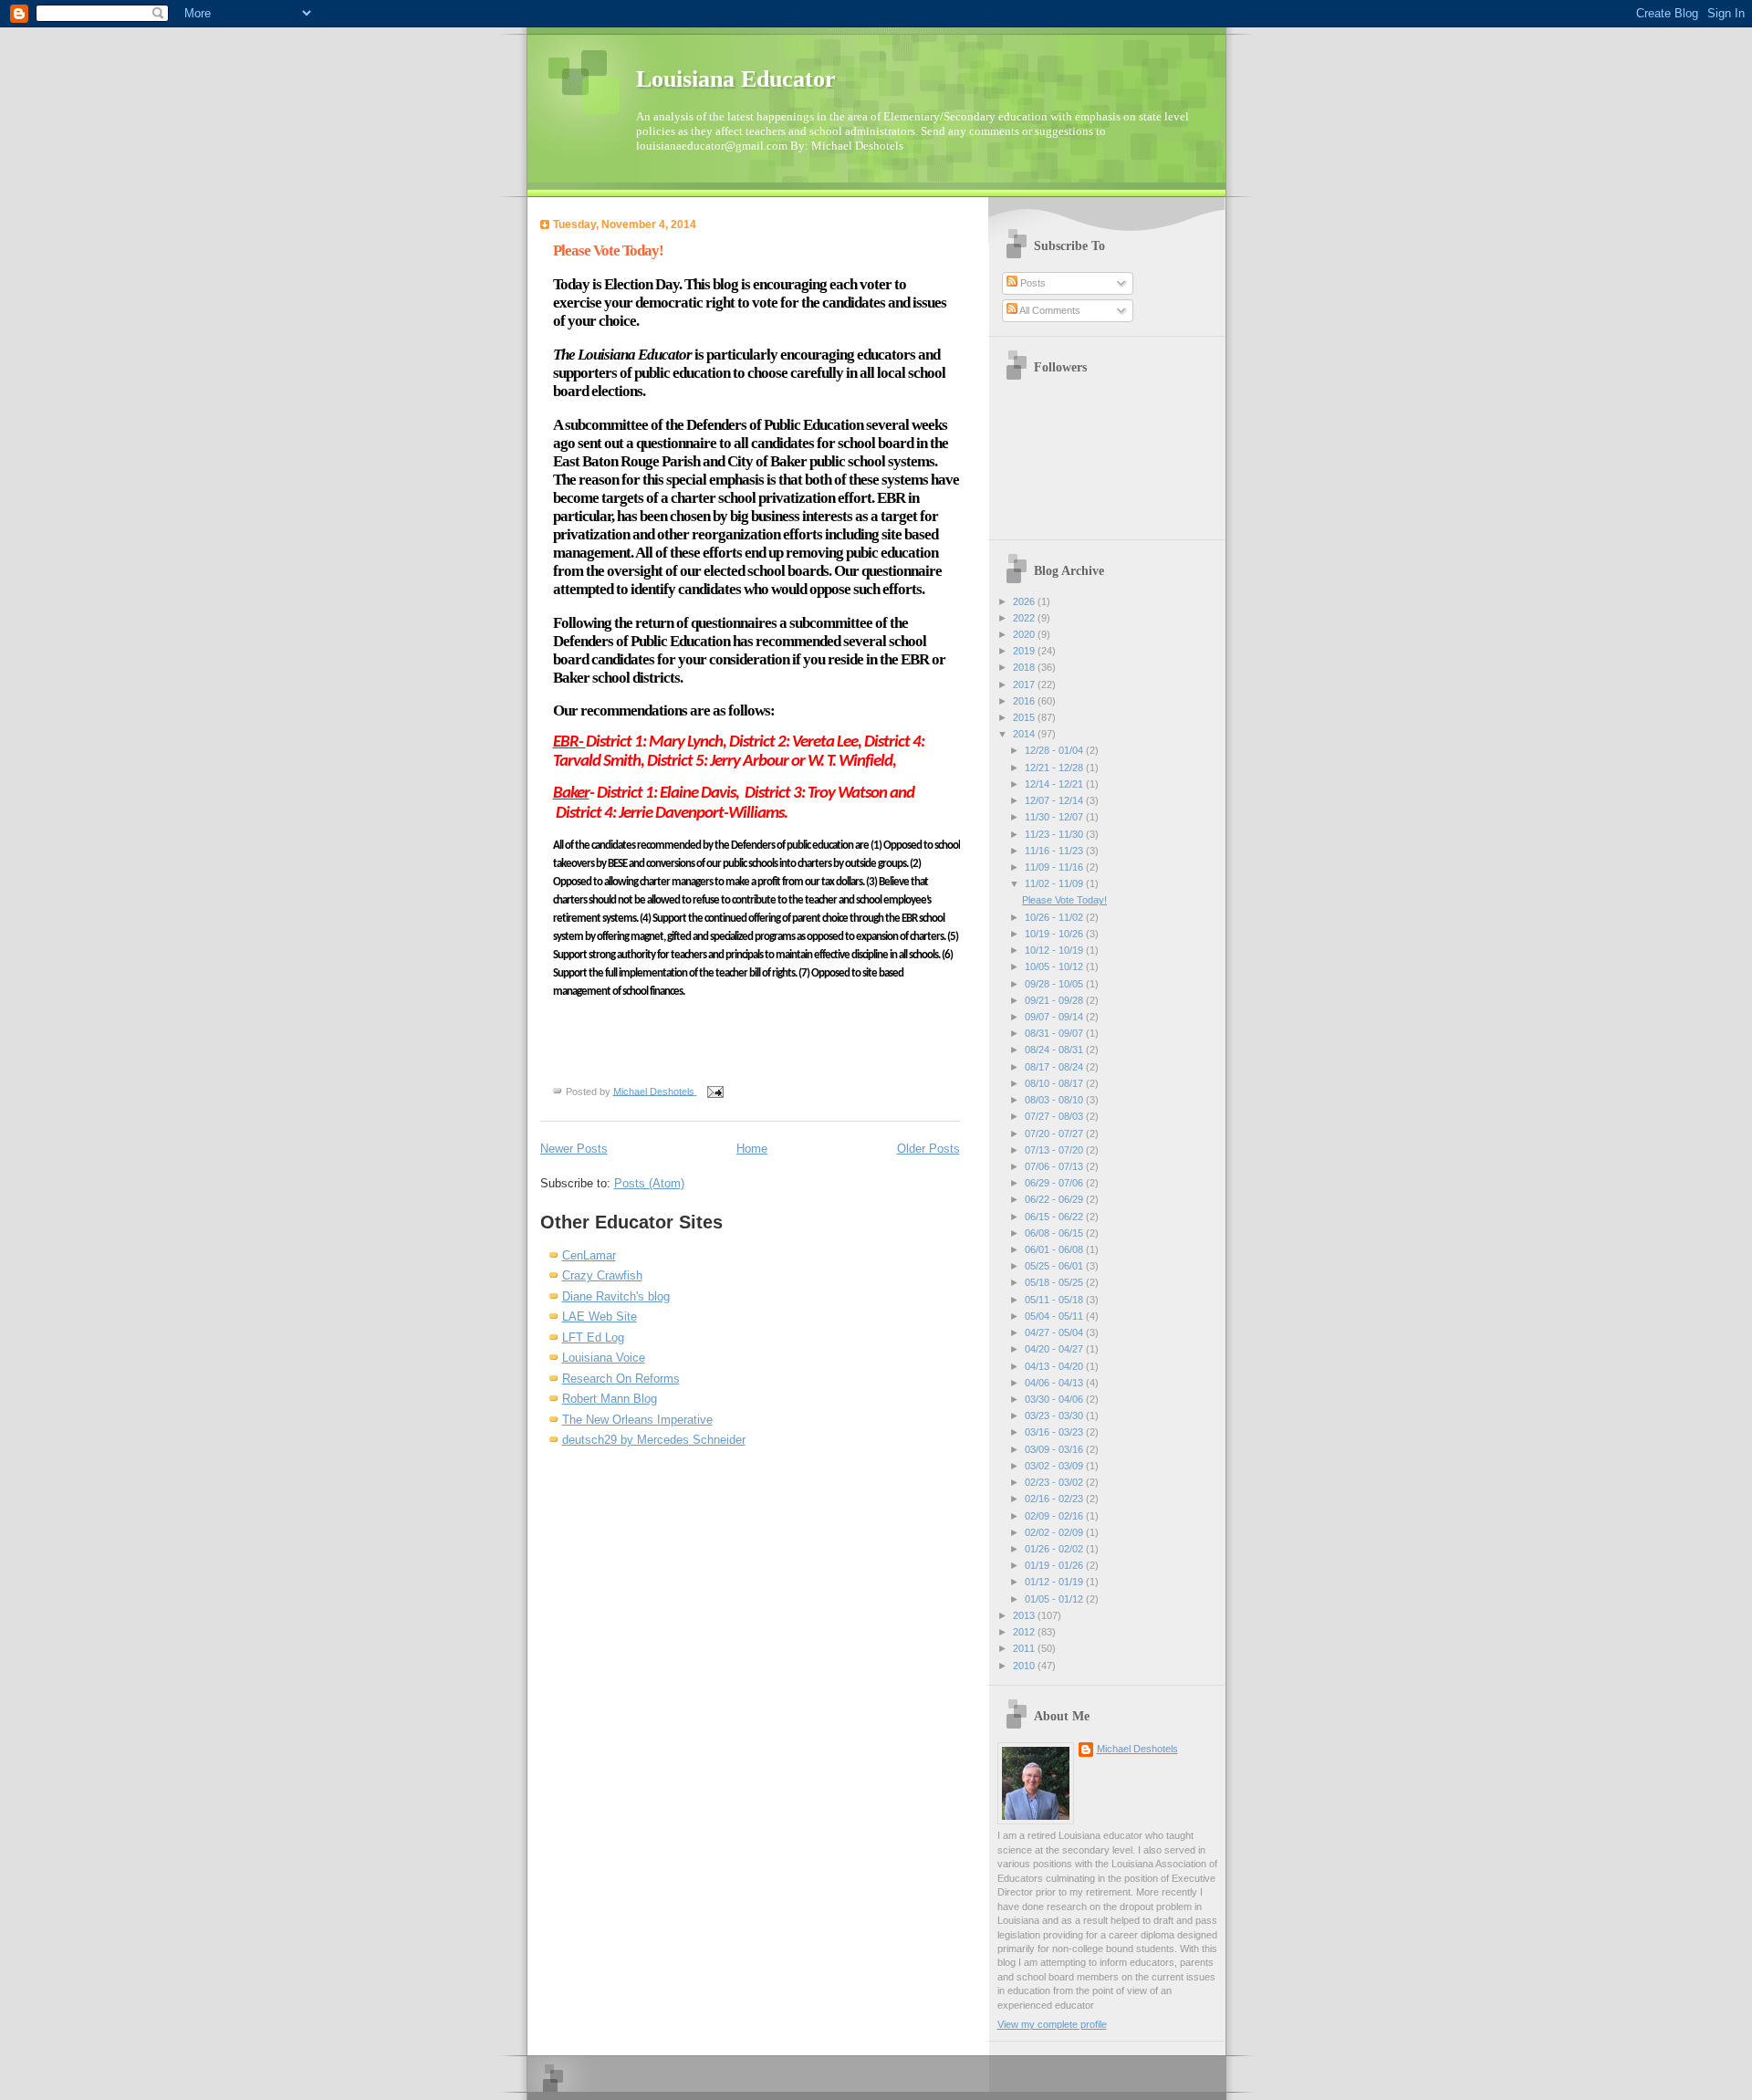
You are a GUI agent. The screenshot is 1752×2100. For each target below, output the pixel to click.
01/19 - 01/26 (1055, 1565)
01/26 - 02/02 (1055, 1549)
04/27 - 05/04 (1055, 1332)
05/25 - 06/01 (1055, 1266)
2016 (1025, 701)
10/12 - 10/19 (1055, 950)
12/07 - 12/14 (1055, 800)
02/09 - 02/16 (1055, 1516)
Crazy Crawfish (602, 1275)
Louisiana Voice (604, 1358)
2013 (1025, 1615)
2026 (1025, 601)
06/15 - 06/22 (1055, 1217)
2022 (1025, 618)
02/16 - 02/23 (1055, 1499)
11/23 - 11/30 (1055, 834)
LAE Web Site (600, 1316)
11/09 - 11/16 (1055, 867)
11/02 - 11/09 (1055, 883)
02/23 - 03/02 (1055, 1482)
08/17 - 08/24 (1055, 1067)
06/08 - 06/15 (1055, 1233)
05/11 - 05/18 (1055, 1300)
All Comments (1049, 310)
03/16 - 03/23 (1055, 1432)
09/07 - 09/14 (1055, 1017)
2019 (1025, 651)
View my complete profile (1052, 2024)
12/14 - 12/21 (1055, 784)
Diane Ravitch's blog (616, 1296)
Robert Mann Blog (610, 1399)
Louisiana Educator (736, 79)
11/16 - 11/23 (1055, 851)
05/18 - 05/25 (1055, 1282)
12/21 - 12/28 (1055, 768)
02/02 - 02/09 (1055, 1532)
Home (752, 1149)
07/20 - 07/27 (1055, 1134)
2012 (1025, 1632)
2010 (1025, 1666)
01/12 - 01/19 (1055, 1582)
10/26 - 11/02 (1055, 917)
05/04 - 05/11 (1055, 1316)
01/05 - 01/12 (1055, 1599)
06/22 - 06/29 (1055, 1199)
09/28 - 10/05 (1055, 984)
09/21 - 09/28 (1055, 1000)
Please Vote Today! (608, 251)
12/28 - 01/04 (1055, 750)
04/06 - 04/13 (1055, 1383)
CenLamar (589, 1255)
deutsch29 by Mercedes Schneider (654, 1440)
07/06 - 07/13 (1055, 1166)
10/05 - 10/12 (1055, 966)
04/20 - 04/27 (1055, 1349)
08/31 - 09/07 (1055, 1033)
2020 (1025, 634)
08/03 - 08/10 (1055, 1100)
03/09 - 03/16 (1055, 1449)
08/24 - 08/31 (1055, 1050)
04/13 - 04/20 (1055, 1366)
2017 (1025, 684)
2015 (1025, 717)
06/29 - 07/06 (1055, 1183)
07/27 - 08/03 (1055, 1116)
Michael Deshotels (1137, 1749)
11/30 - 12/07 (1055, 817)
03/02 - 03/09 (1055, 1466)
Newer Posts (574, 1149)
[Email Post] (714, 1091)
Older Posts (928, 1149)
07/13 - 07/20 (1055, 1150)
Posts (1032, 283)
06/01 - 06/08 (1055, 1249)
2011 (1025, 1648)
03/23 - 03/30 (1055, 1416)
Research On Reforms (621, 1379)
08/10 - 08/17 (1055, 1083)
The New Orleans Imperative (637, 1420)
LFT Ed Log (593, 1337)
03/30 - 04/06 (1055, 1399)
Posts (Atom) (649, 1183)
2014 (1025, 734)
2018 (1025, 667)
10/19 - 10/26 (1055, 934)
